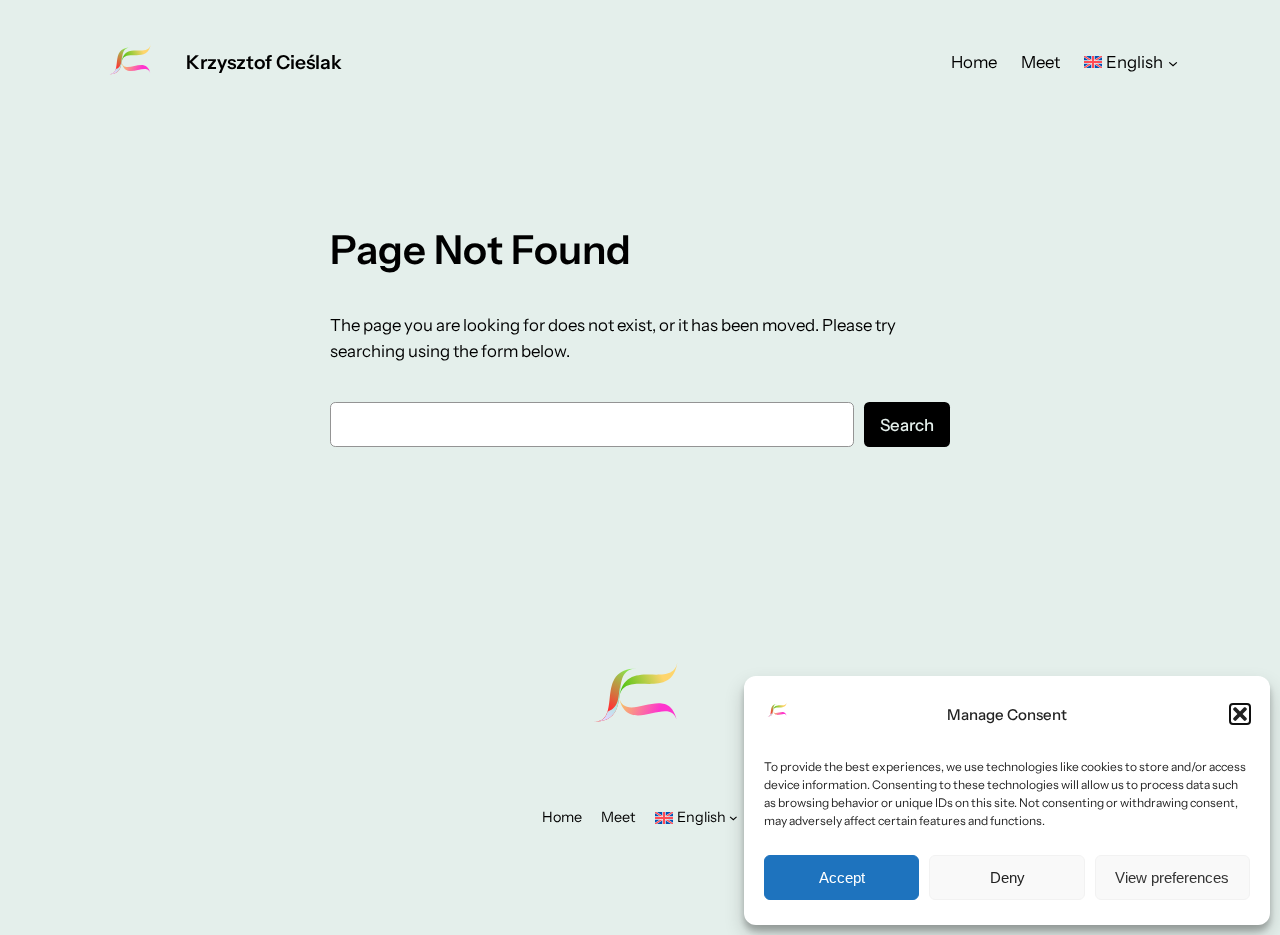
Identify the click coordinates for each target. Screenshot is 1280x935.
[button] (1240, 714)
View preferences (1172, 877)
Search (907, 425)
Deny (1007, 877)
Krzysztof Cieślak (264, 62)
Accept (842, 877)
